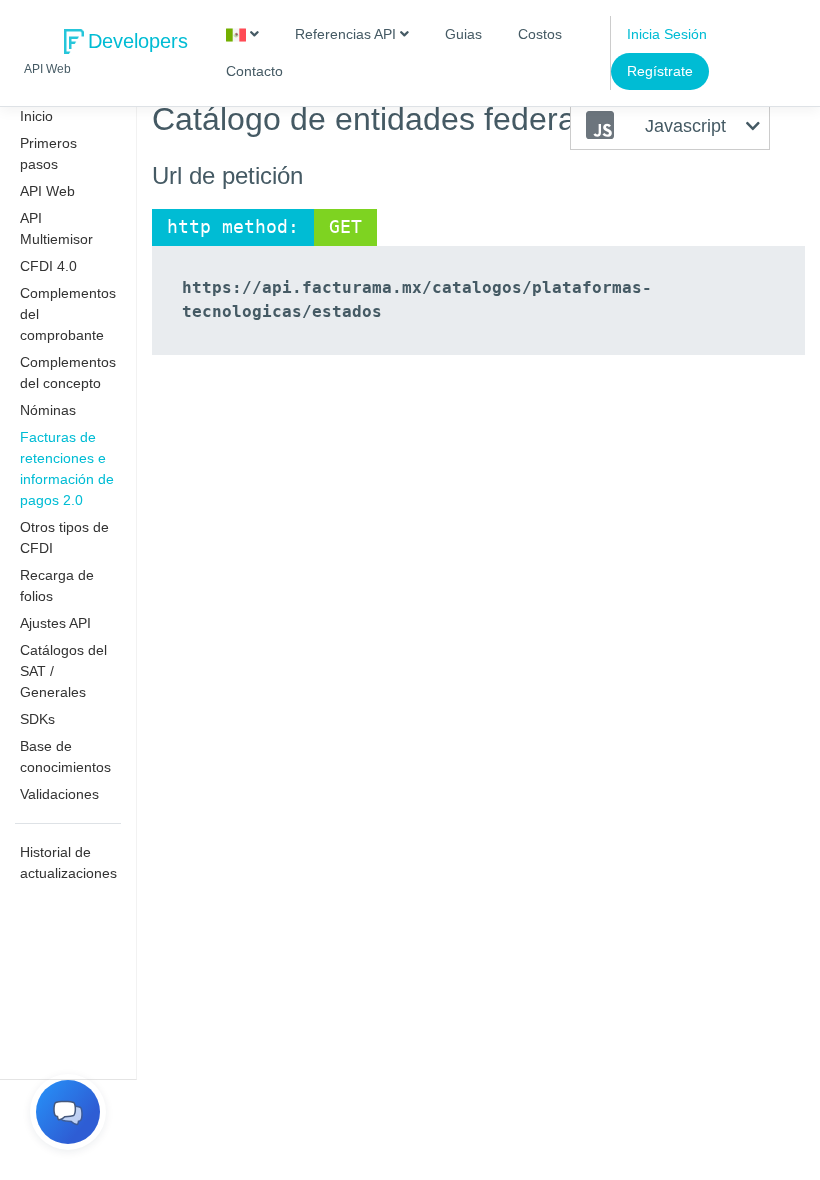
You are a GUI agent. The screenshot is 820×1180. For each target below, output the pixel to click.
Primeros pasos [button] (48, 153)
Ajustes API (55, 623)
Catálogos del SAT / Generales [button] (63, 671)
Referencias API (347, 34)
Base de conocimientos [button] (65, 756)
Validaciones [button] (59, 794)
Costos (540, 34)
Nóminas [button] (48, 410)
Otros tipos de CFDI (64, 537)
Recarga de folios (57, 585)
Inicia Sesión (667, 34)
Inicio (36, 116)
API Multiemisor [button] (56, 228)
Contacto (254, 71)
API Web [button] (47, 191)
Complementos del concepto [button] (68, 372)
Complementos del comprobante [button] (68, 314)
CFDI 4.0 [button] (48, 266)
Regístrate (660, 71)
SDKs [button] (37, 719)
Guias (463, 34)
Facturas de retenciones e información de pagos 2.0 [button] (67, 468)
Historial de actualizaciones (68, 862)
